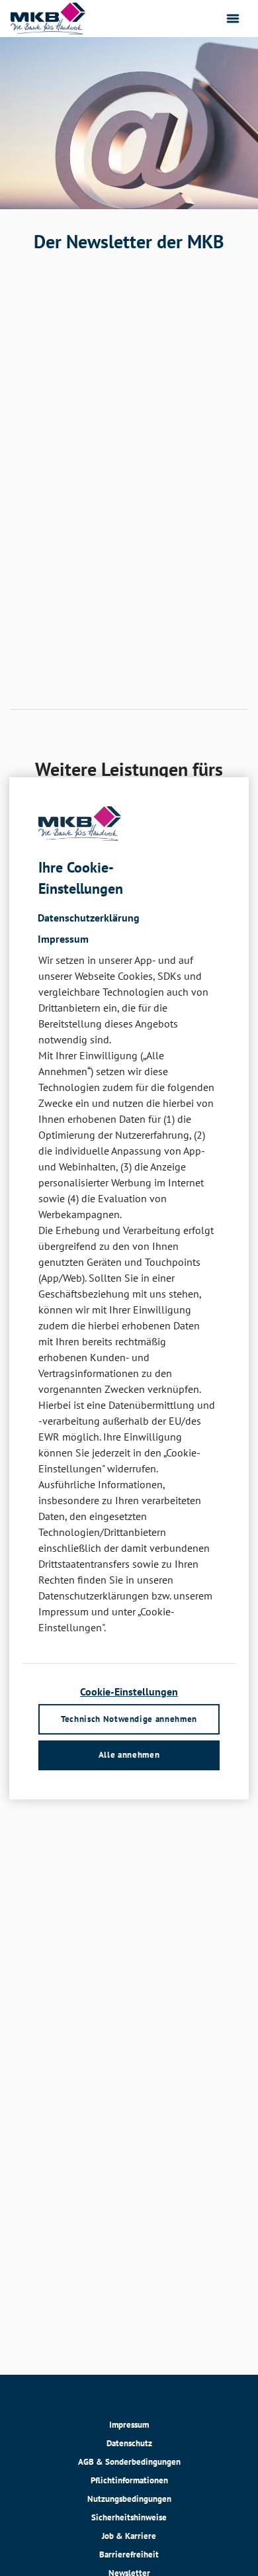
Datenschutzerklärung (89, 918)
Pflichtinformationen (129, 2480)
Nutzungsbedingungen (129, 2499)
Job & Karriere (129, 2536)
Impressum (129, 2425)
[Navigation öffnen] (233, 19)
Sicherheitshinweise (129, 2517)
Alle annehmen (129, 1755)
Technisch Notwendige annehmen (129, 1719)
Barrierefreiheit (129, 2554)
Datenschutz (129, 2443)
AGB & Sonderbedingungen (129, 2462)
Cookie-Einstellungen (129, 1692)
